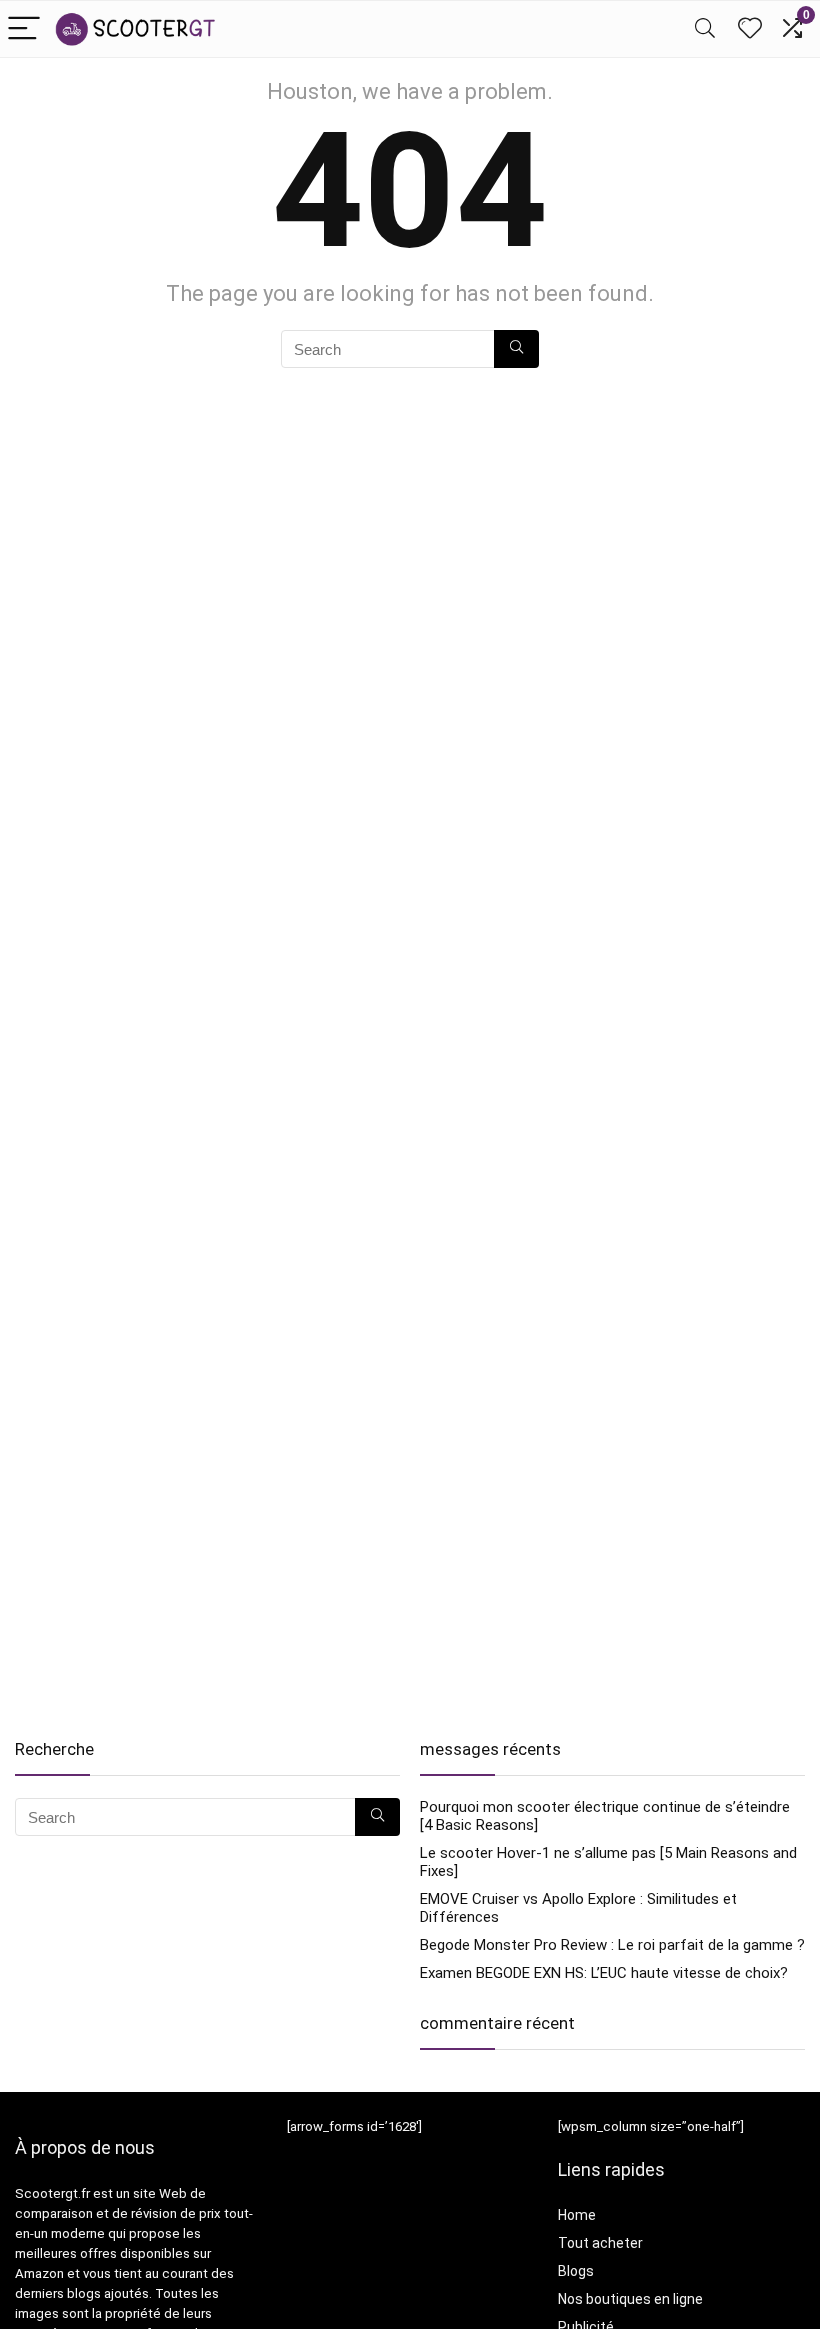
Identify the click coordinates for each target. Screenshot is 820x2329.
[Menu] (24, 29)
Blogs (576, 2271)
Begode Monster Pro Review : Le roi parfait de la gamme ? (612, 1945)
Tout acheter (600, 2243)
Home (577, 2215)
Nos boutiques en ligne (630, 2299)
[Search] (705, 29)
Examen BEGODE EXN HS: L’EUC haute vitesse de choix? (604, 1973)
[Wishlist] (750, 29)
